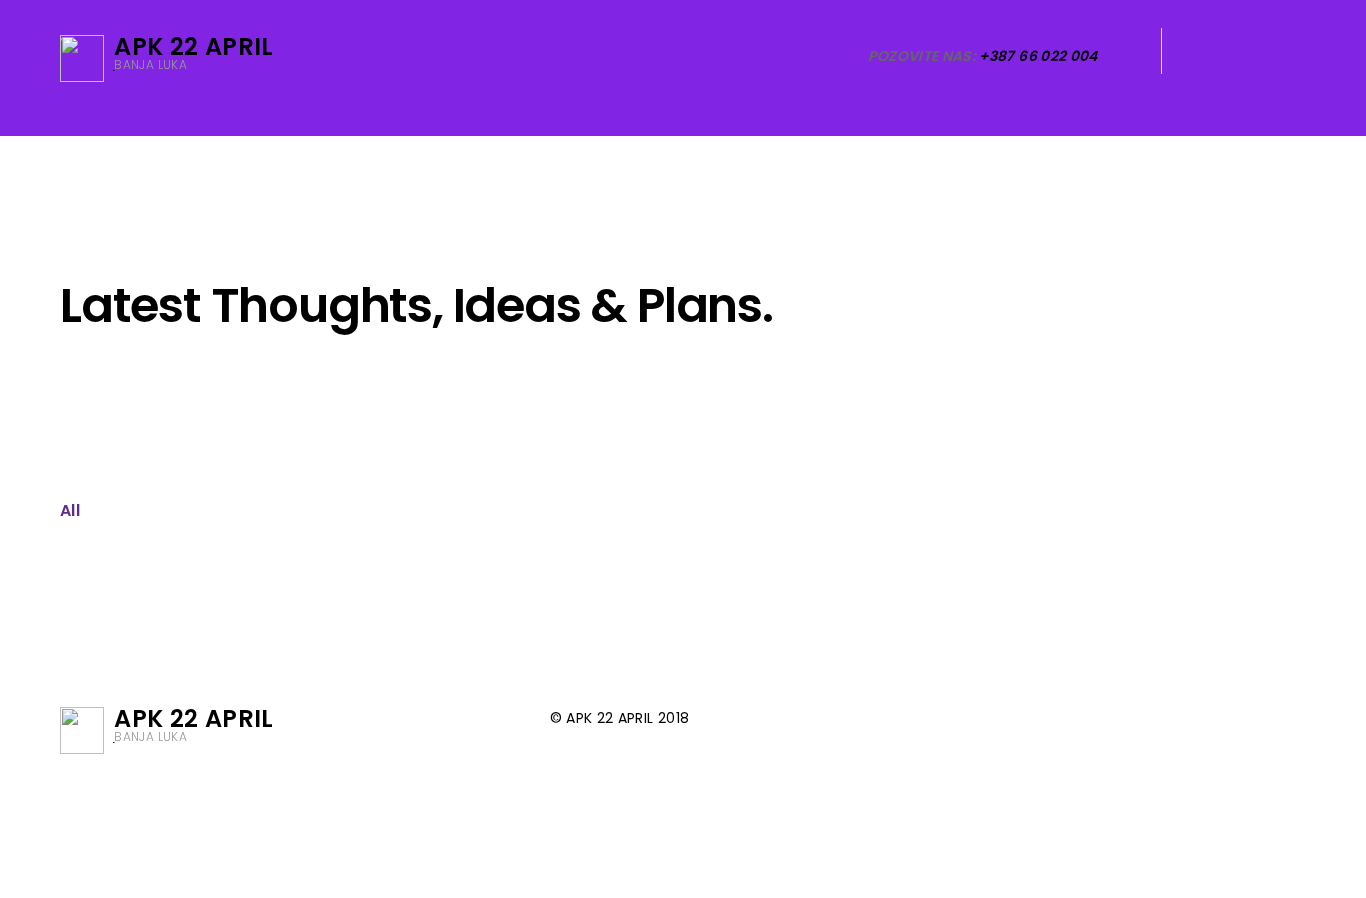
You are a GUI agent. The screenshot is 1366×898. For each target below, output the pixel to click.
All (70, 510)
